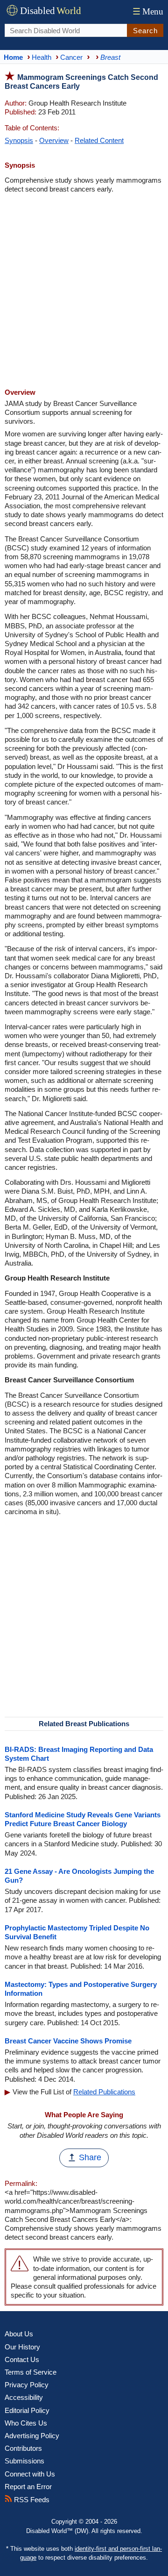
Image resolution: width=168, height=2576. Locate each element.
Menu (148, 11)
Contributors (23, 2448)
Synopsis (19, 140)
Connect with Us (30, 2474)
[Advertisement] (84, 292)
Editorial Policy (27, 2410)
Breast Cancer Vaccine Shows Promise (68, 2041)
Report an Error (28, 2487)
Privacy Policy (27, 2385)
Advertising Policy (32, 2436)
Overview (54, 140)
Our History (22, 2347)
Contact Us (22, 2359)
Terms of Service (31, 2372)
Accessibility (24, 2397)
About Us (19, 2334)
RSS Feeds (31, 2500)
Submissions (24, 2461)
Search (145, 31)
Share (90, 2157)
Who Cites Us (26, 2423)
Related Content (99, 140)
